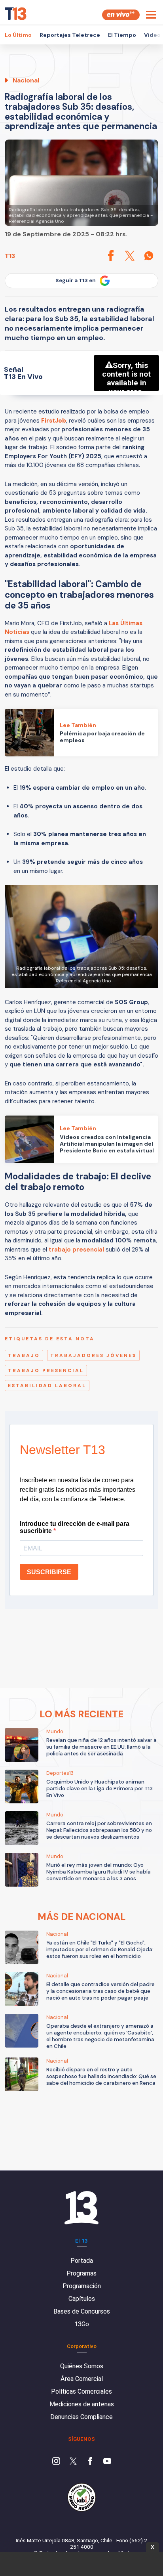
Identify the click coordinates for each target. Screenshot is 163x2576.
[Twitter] (73, 2462)
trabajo (24, 1355)
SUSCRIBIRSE (49, 1572)
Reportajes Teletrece (70, 35)
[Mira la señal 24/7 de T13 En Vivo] (121, 15)
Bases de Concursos (82, 2311)
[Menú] (151, 15)
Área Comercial (82, 2379)
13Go (82, 2324)
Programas (81, 2273)
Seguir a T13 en (76, 280)
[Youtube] (107, 2462)
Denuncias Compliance (81, 2417)
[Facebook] (90, 2462)
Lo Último (18, 35)
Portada (82, 2261)
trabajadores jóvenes (93, 1355)
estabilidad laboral (47, 1386)
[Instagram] (56, 2462)
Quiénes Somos (82, 2366)
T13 (10, 256)
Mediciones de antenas (82, 2404)
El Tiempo (122, 35)
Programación (82, 2286)
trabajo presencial (76, 1250)
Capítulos (82, 2299)
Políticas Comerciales (81, 2391)
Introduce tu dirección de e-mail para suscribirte (75, 1527)
